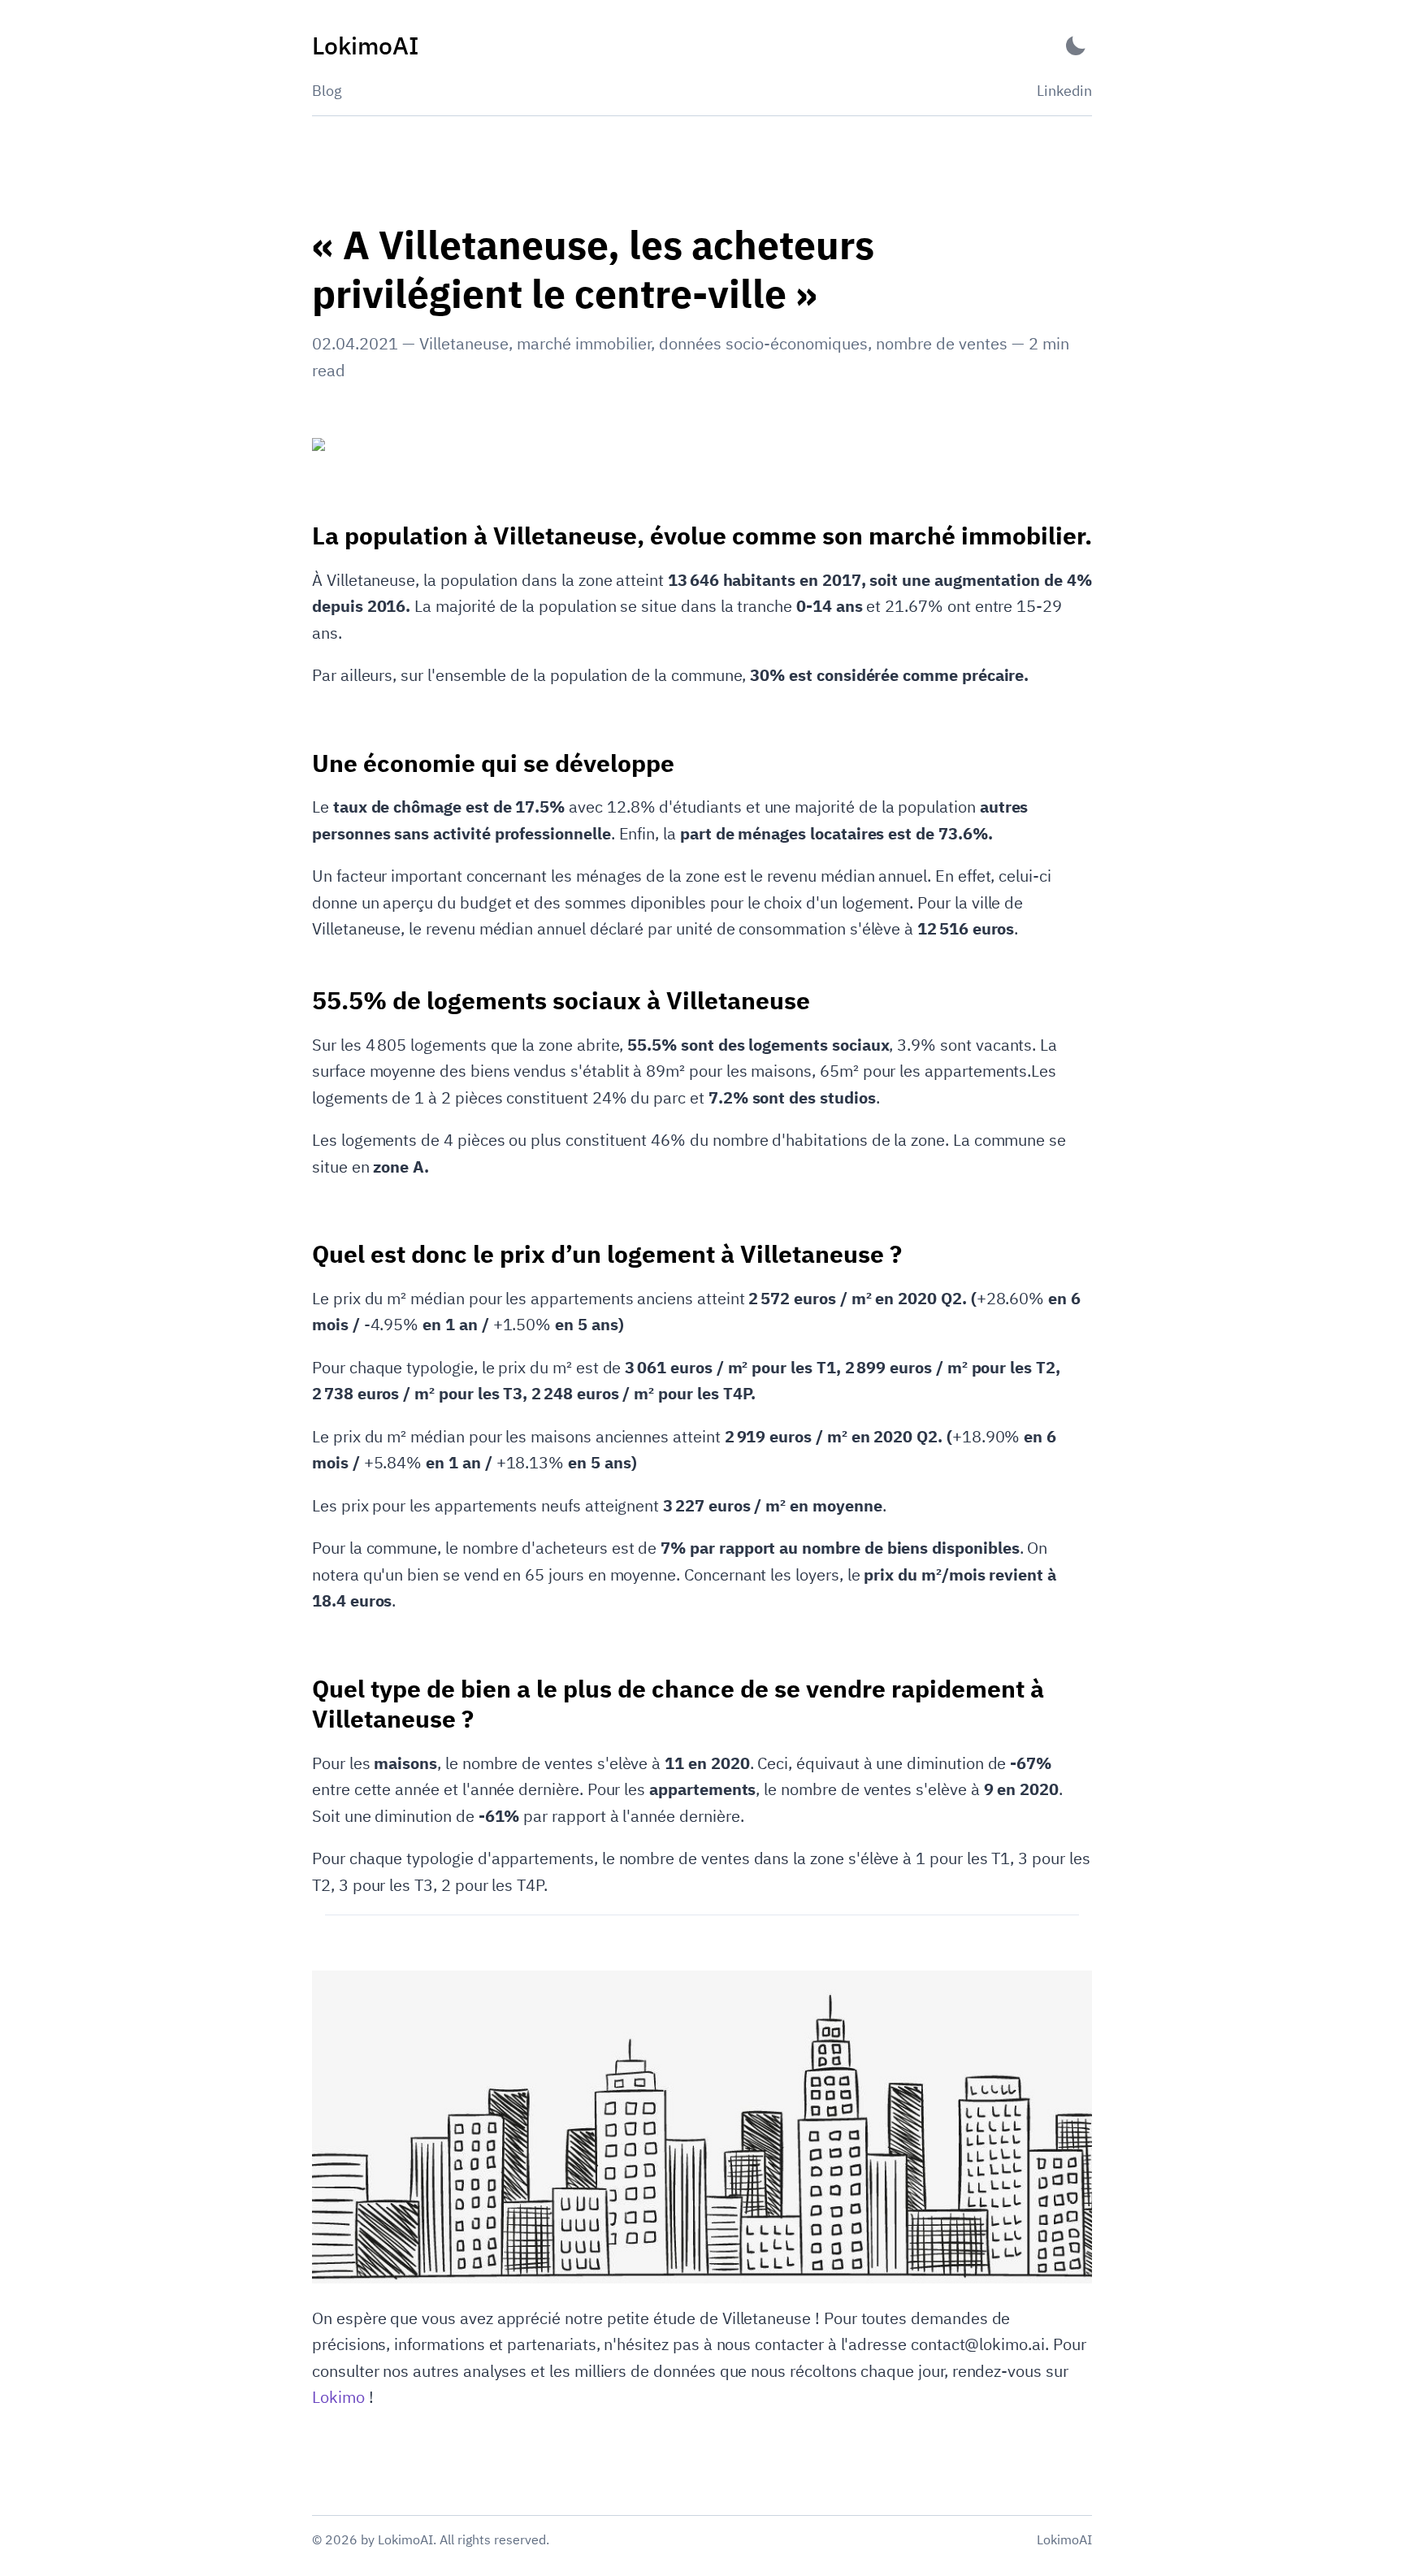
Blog (327, 91)
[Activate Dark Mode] (1076, 46)
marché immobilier (584, 343)
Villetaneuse (464, 343)
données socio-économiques (763, 343)
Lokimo (338, 2397)
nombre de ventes (942, 343)
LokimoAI (1064, 2539)
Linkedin (1064, 91)
